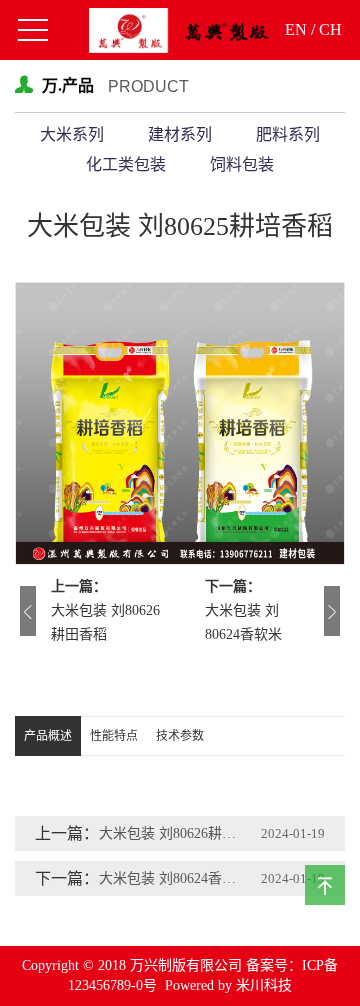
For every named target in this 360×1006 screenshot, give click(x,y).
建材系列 (180, 134)
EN (296, 29)
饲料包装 (242, 164)
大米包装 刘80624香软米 (243, 622)
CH (330, 29)
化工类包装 (126, 164)
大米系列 (72, 134)
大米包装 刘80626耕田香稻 (105, 622)
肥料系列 (288, 134)
